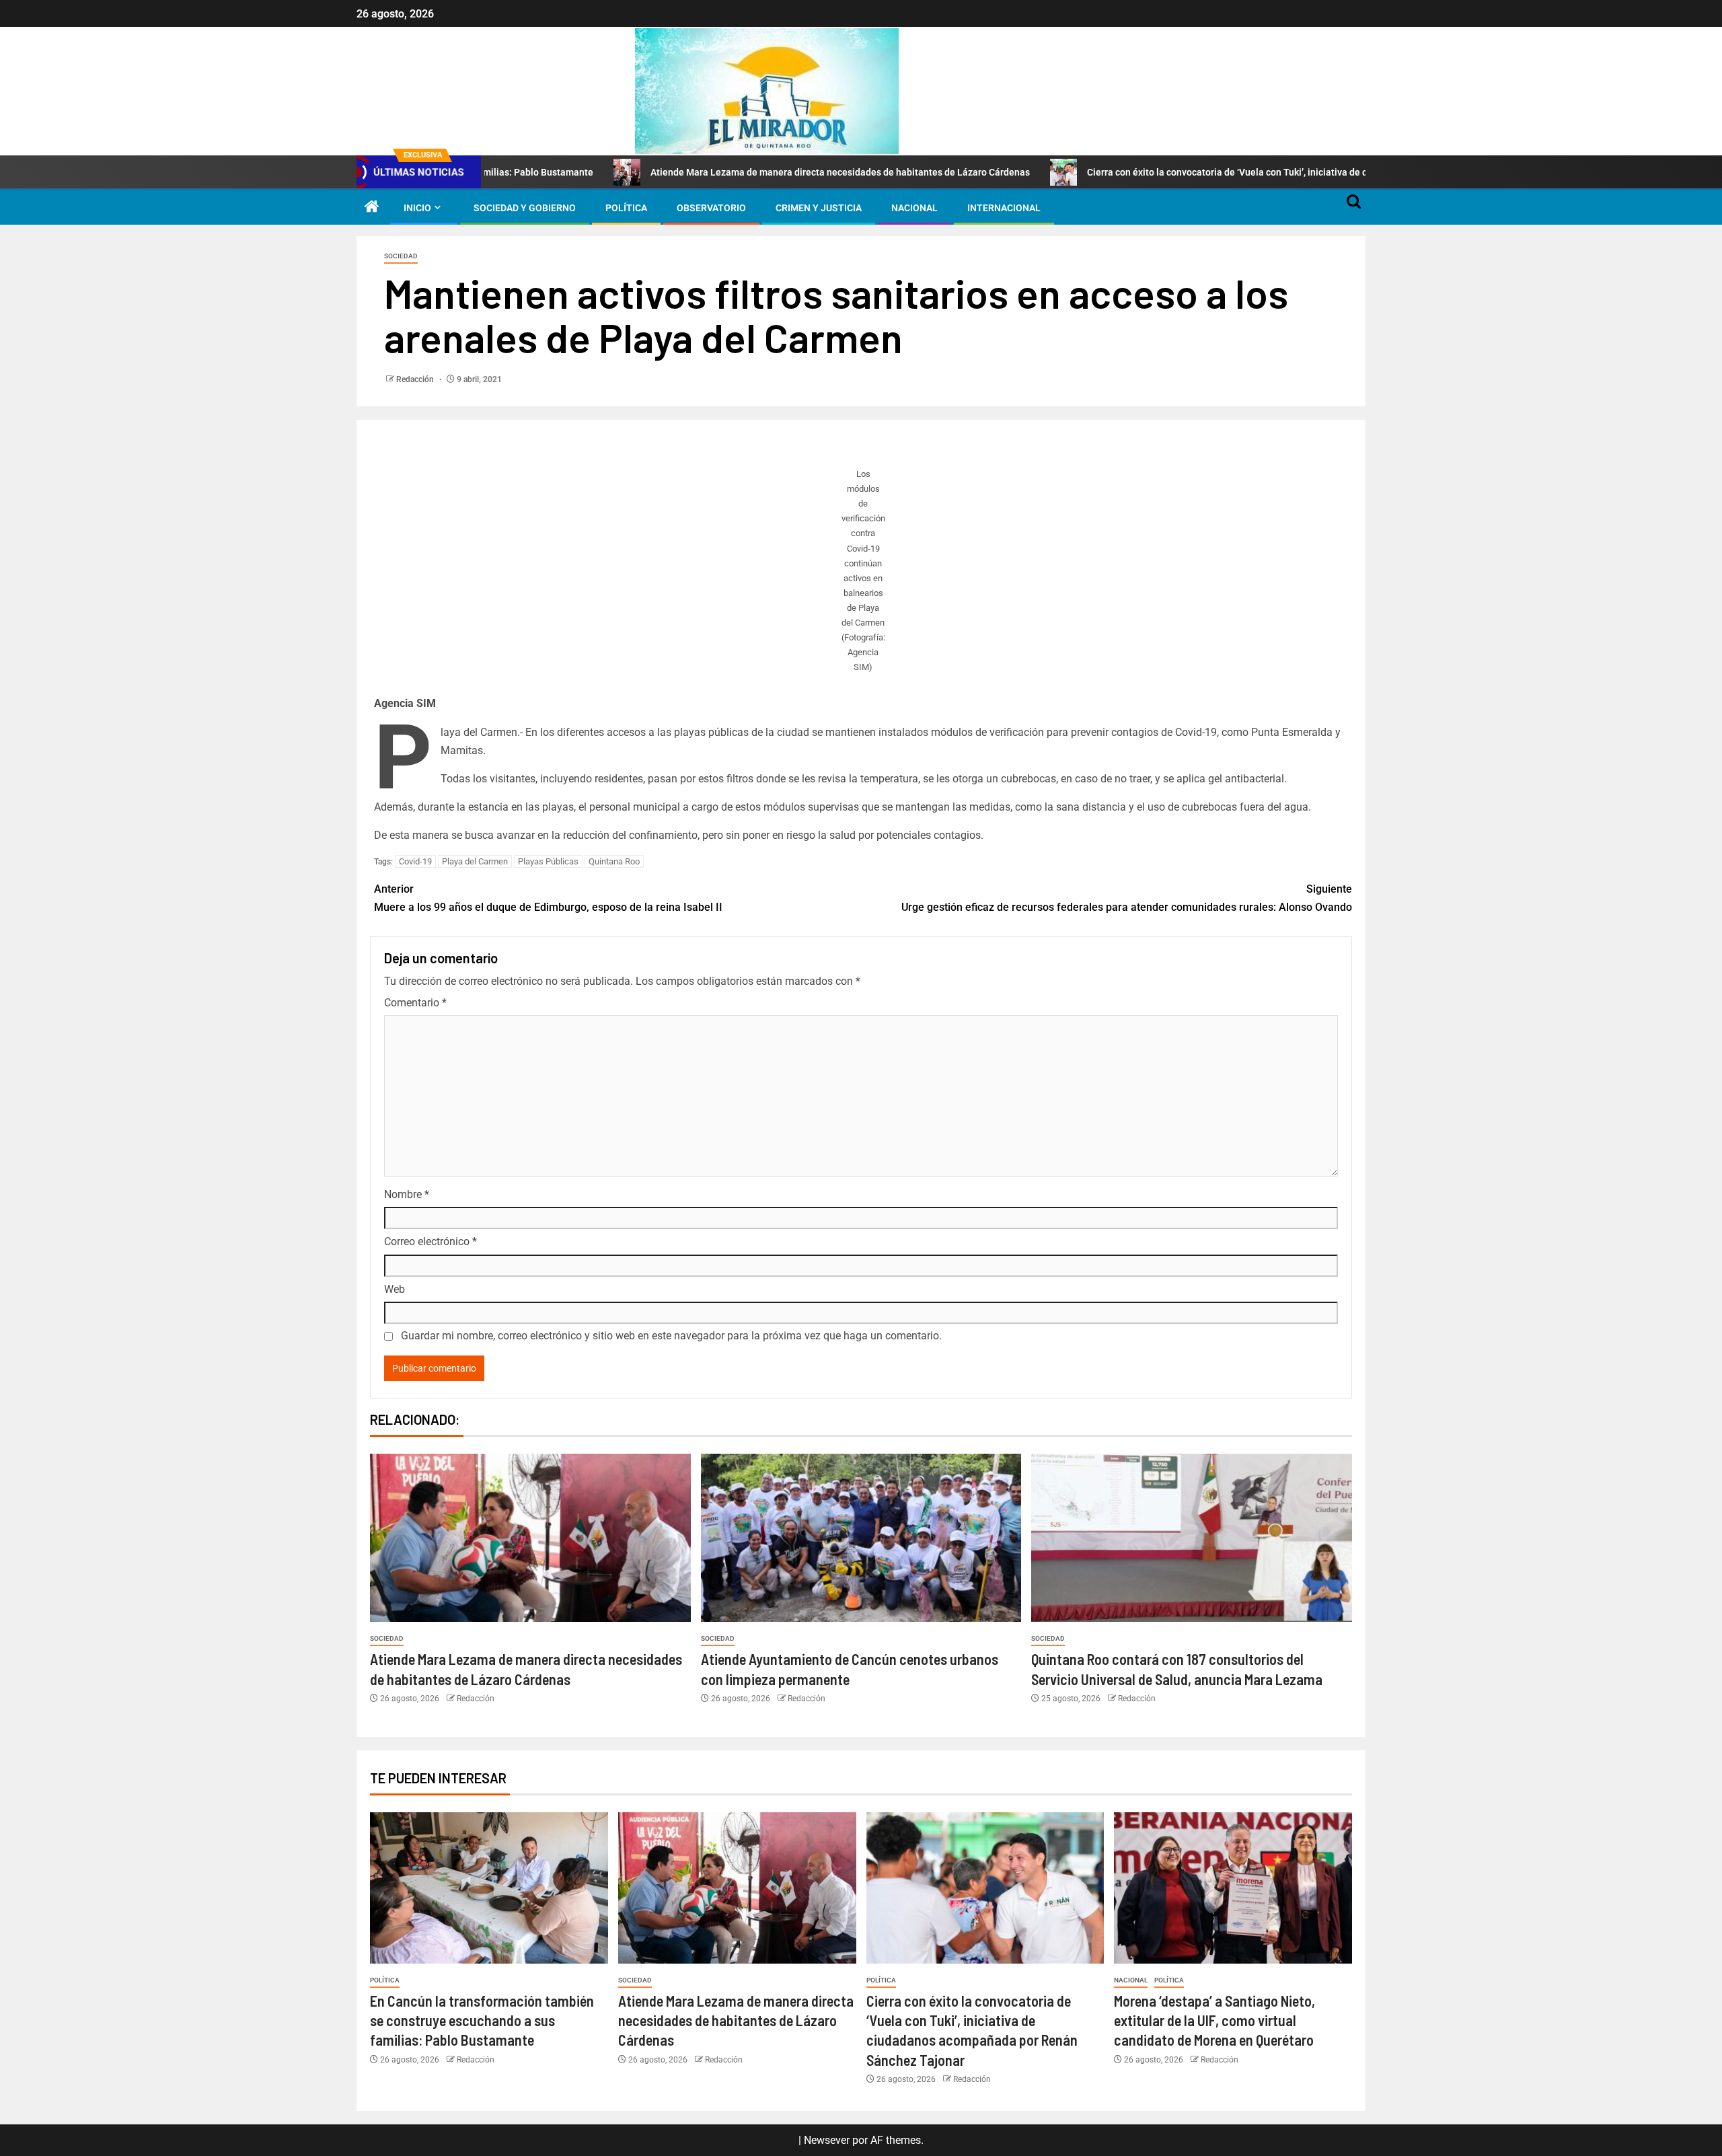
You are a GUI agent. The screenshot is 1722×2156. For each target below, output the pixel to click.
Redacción (416, 379)
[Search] (1354, 208)
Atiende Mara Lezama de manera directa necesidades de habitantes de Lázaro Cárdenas (733, 172)
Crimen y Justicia (819, 208)
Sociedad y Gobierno (525, 208)
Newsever (827, 2140)
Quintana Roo (614, 861)
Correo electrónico (430, 1241)
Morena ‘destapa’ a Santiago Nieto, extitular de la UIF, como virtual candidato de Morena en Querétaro (1214, 2020)
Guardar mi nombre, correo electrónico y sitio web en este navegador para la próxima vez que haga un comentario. (671, 1336)
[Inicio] (372, 208)
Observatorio (711, 208)
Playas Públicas (548, 861)
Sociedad (401, 256)
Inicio (417, 208)
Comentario (415, 1003)
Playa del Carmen (475, 861)
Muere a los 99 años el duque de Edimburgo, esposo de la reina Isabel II (548, 898)
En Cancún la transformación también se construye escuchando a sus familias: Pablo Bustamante (482, 2020)
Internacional (1004, 208)
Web (395, 1289)
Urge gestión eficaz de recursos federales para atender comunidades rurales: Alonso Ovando (1127, 898)
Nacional (914, 208)
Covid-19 (415, 861)
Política (626, 208)
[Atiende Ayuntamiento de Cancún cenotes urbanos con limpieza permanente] (861, 1538)
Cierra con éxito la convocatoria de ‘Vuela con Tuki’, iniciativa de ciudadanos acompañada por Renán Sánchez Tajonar (1231, 172)
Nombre (407, 1194)
